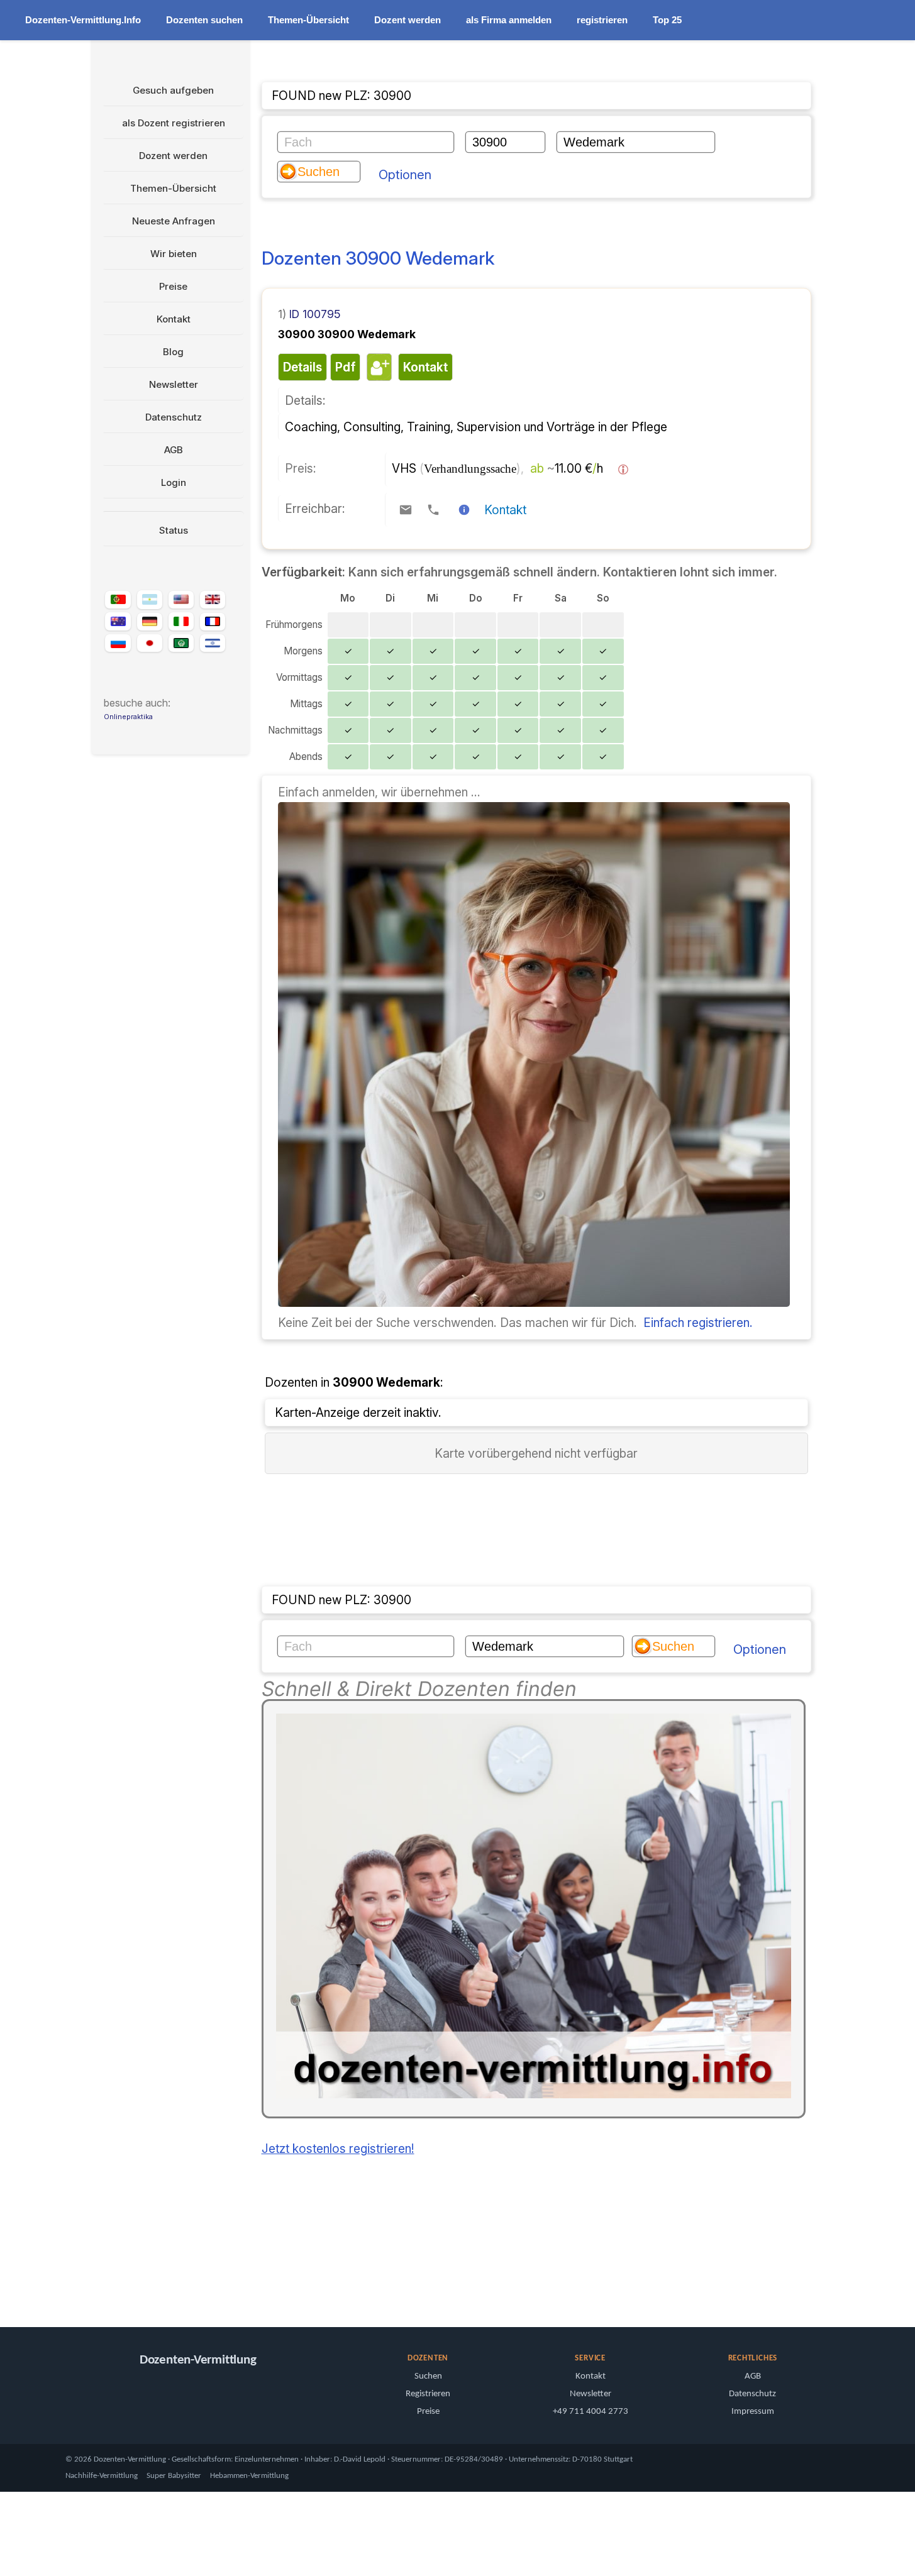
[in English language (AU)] (118, 621)
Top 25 (667, 20)
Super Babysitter (174, 2476)
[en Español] (150, 600)
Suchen (428, 2376)
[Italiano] (181, 621)
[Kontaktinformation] (464, 510)
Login (174, 482)
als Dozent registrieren (174, 123)
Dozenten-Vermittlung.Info (83, 20)
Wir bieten (174, 254)
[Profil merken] (378, 367)
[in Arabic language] (181, 643)
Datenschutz (174, 417)
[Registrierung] (534, 1302)
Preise (173, 286)
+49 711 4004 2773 (591, 2412)
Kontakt (174, 319)
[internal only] (95, 2282)
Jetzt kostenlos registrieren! (338, 2149)
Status (174, 530)
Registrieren (428, 2394)
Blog (173, 352)
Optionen (405, 175)
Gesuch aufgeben (173, 90)
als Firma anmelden (509, 20)
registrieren (602, 20)
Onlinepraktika (128, 717)
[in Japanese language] (150, 643)
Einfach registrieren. (698, 1323)
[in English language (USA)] (181, 600)
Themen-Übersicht (308, 20)
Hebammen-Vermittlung (249, 2476)
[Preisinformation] (623, 470)
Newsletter (174, 384)
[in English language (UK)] (213, 600)
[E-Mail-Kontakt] (406, 510)
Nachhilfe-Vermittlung (102, 2476)
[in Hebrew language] (213, 643)
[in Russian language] (118, 643)
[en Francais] (213, 622)
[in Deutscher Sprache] (150, 622)
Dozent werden (408, 20)
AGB (174, 450)
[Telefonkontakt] (433, 510)
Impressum (753, 2412)
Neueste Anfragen (174, 221)
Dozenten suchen (204, 20)
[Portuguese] (118, 600)
